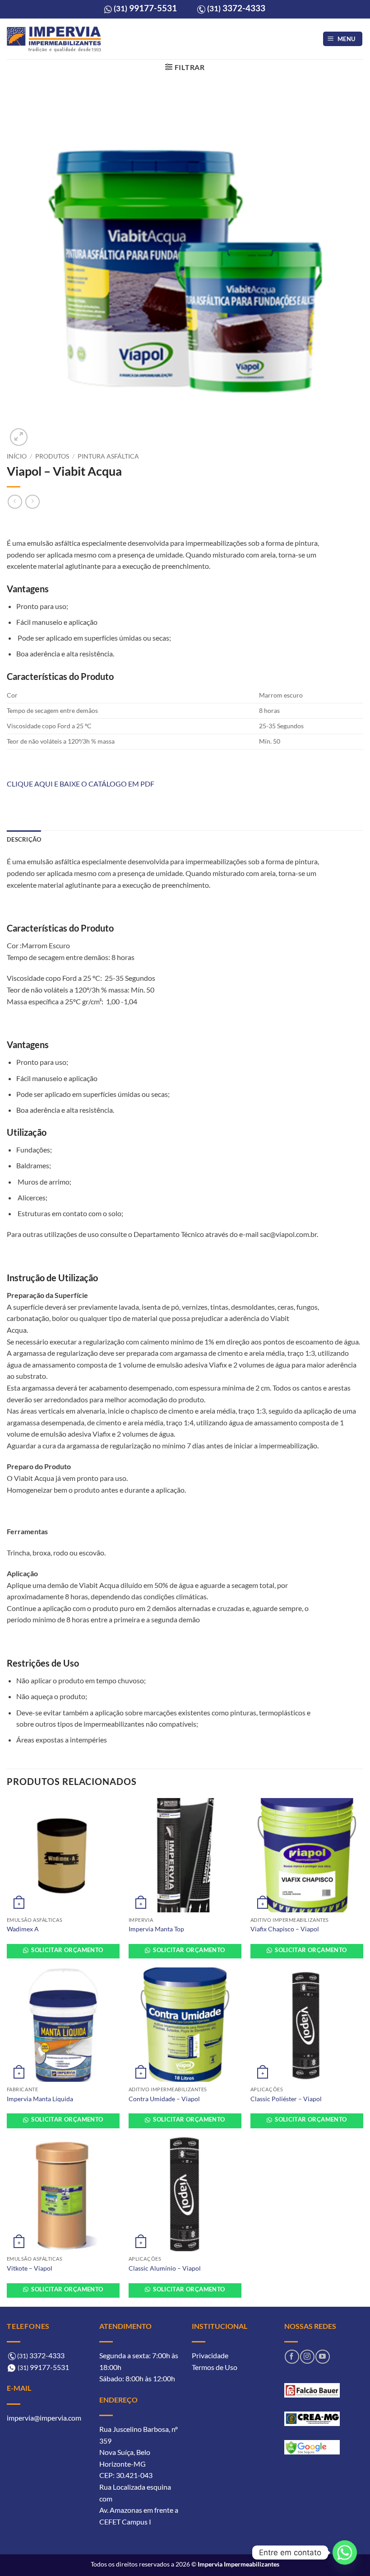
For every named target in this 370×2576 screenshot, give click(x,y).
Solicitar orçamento (67, 1950)
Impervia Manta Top (156, 1929)
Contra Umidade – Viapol (164, 2099)
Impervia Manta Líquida (40, 2099)
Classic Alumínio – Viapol (165, 2268)
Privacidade (210, 2355)
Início (17, 456)
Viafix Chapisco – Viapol (285, 1929)
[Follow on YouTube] (322, 2357)
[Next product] (15, 502)
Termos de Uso (215, 2367)
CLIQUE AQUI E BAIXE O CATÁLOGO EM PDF (81, 784)
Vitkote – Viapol (30, 2268)
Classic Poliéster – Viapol (286, 2099)
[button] (343, 39)
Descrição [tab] (24, 839)
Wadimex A (23, 1929)
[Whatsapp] (345, 2553)
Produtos (52, 456)
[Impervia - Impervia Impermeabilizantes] (54, 39)
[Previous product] (32, 502)
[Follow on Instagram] (307, 2357)
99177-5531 (145, 8)
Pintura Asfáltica (108, 456)
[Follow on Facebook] (292, 2357)
